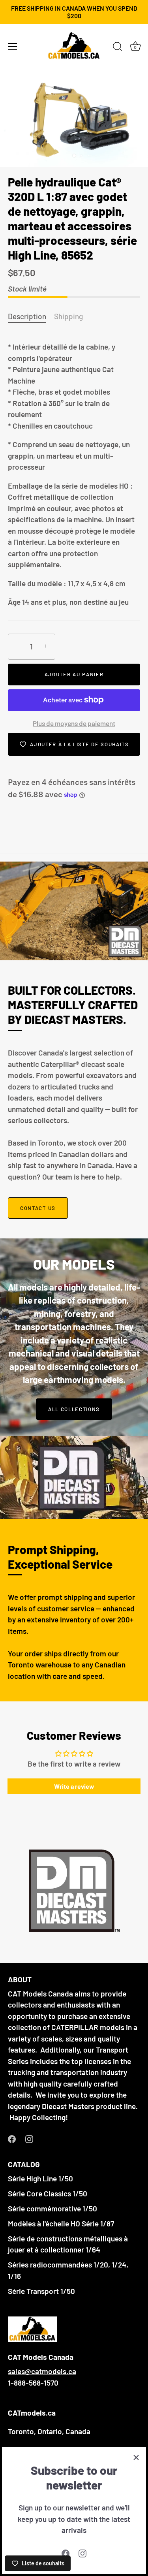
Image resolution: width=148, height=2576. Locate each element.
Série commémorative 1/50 (52, 2208)
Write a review (74, 1786)
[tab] (31, 317)
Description (27, 316)
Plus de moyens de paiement (74, 723)
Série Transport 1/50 (41, 2291)
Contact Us (38, 1208)
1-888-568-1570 (33, 2383)
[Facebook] (66, 2552)
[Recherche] (118, 48)
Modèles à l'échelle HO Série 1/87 (61, 2223)
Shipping (68, 316)
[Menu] (13, 47)
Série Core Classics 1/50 (48, 2193)
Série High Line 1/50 (40, 2178)
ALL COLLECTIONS (74, 1409)
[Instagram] (82, 2552)
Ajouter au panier (74, 674)
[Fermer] (136, 2457)
